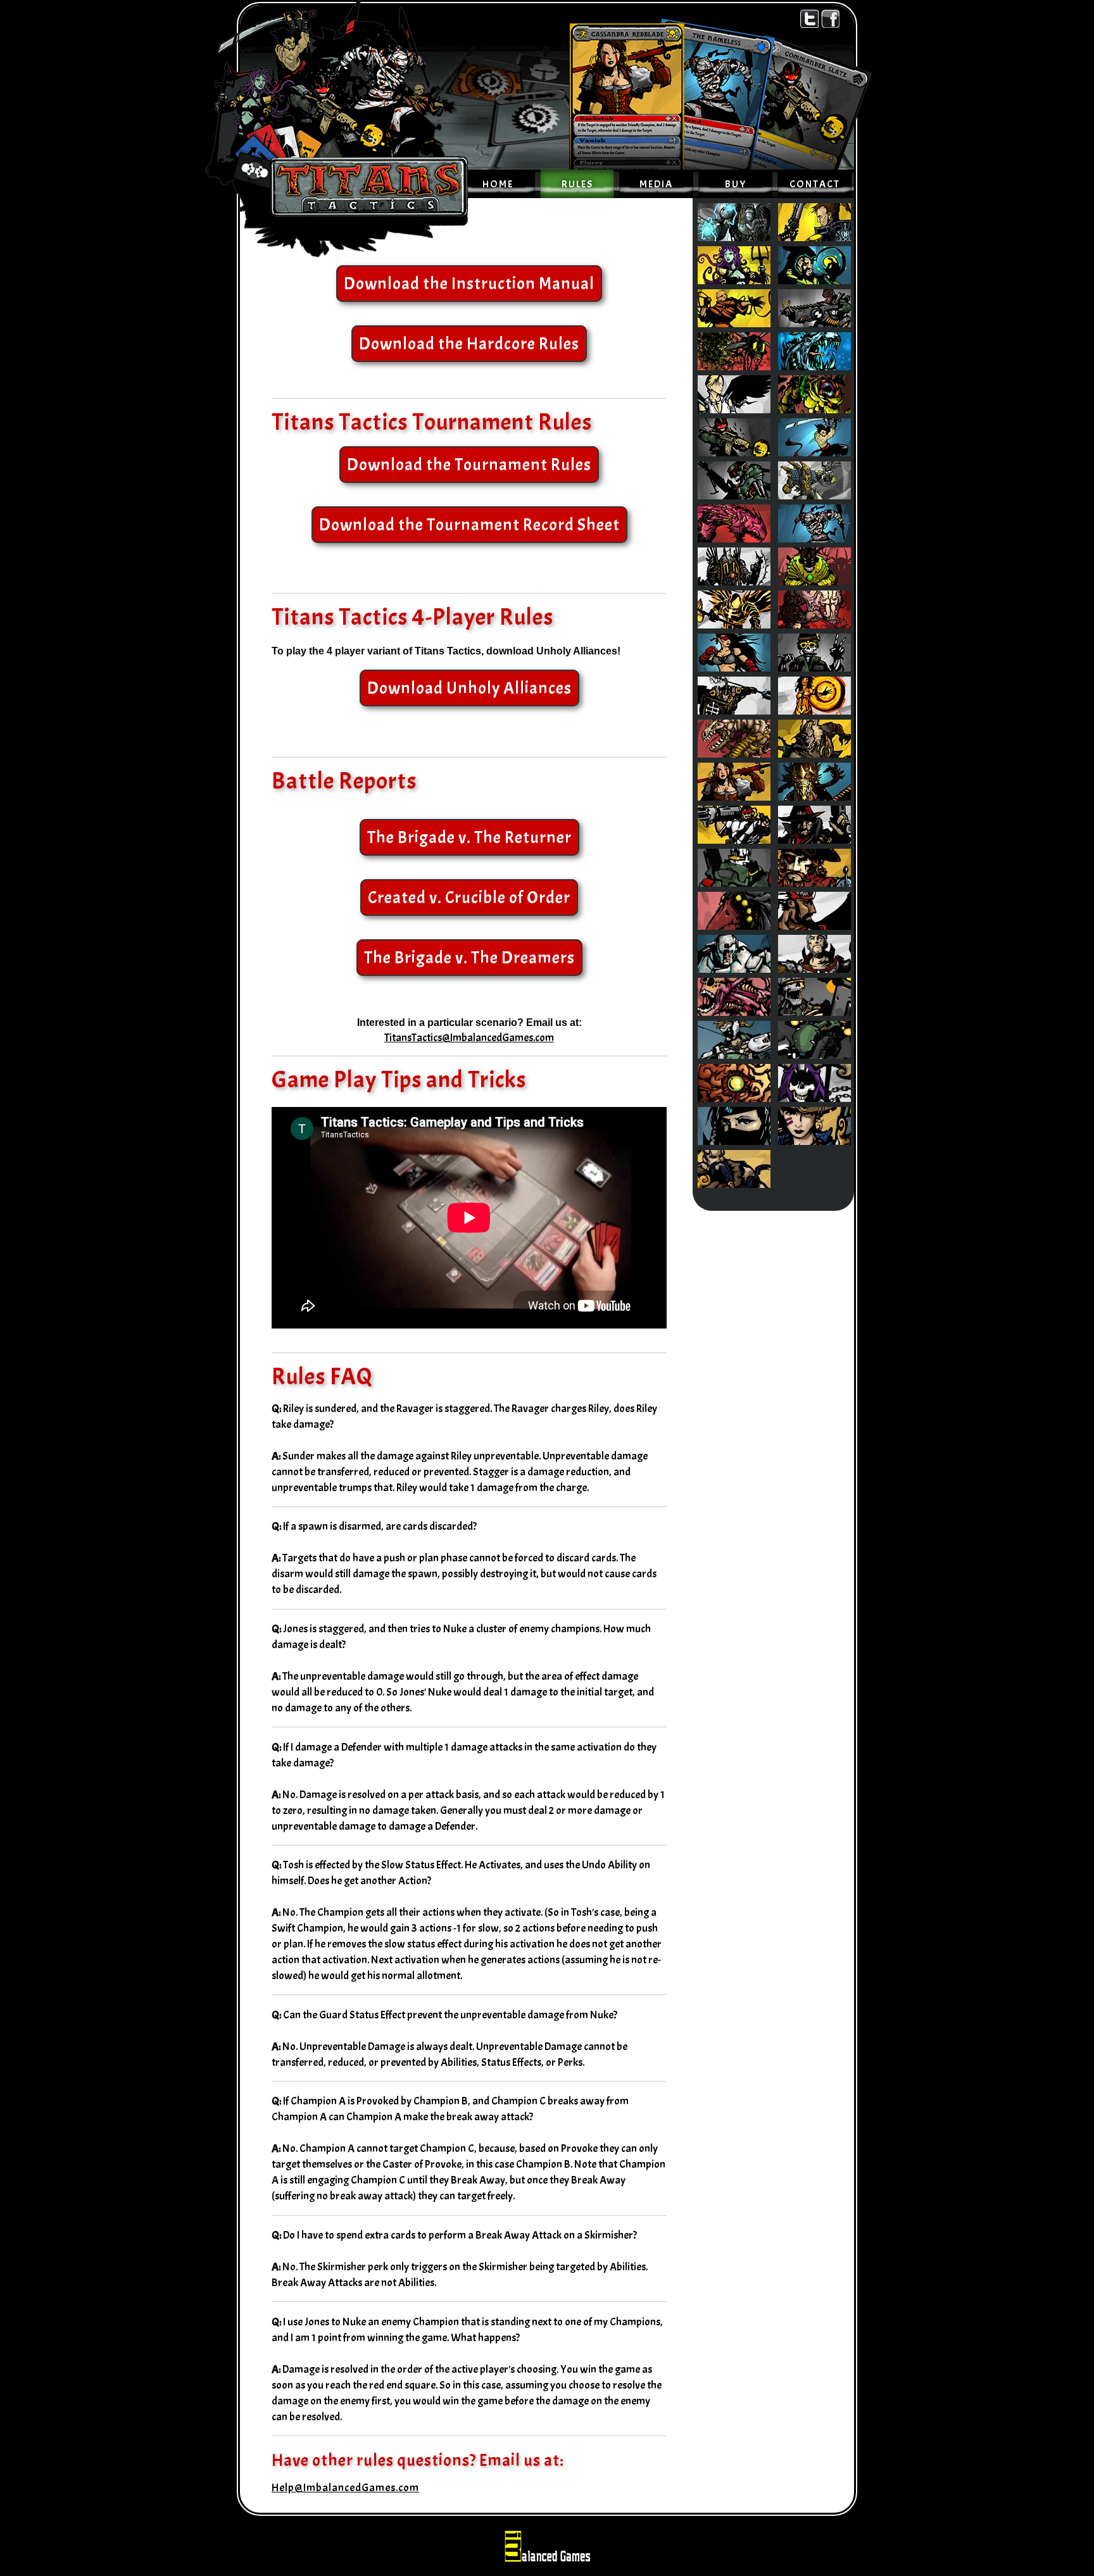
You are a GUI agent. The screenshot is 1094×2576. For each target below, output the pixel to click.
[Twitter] (811, 18)
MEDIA (656, 184)
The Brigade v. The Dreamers (469, 958)
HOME (498, 184)
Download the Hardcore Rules (469, 344)
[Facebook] (830, 18)
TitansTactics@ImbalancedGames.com (469, 1037)
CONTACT (815, 184)
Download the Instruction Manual (469, 284)
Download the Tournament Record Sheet (469, 525)
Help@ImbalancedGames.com (345, 2487)
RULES (577, 184)
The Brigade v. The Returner (469, 837)
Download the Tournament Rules (469, 465)
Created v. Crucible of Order (469, 897)
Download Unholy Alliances (469, 688)
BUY (736, 184)
